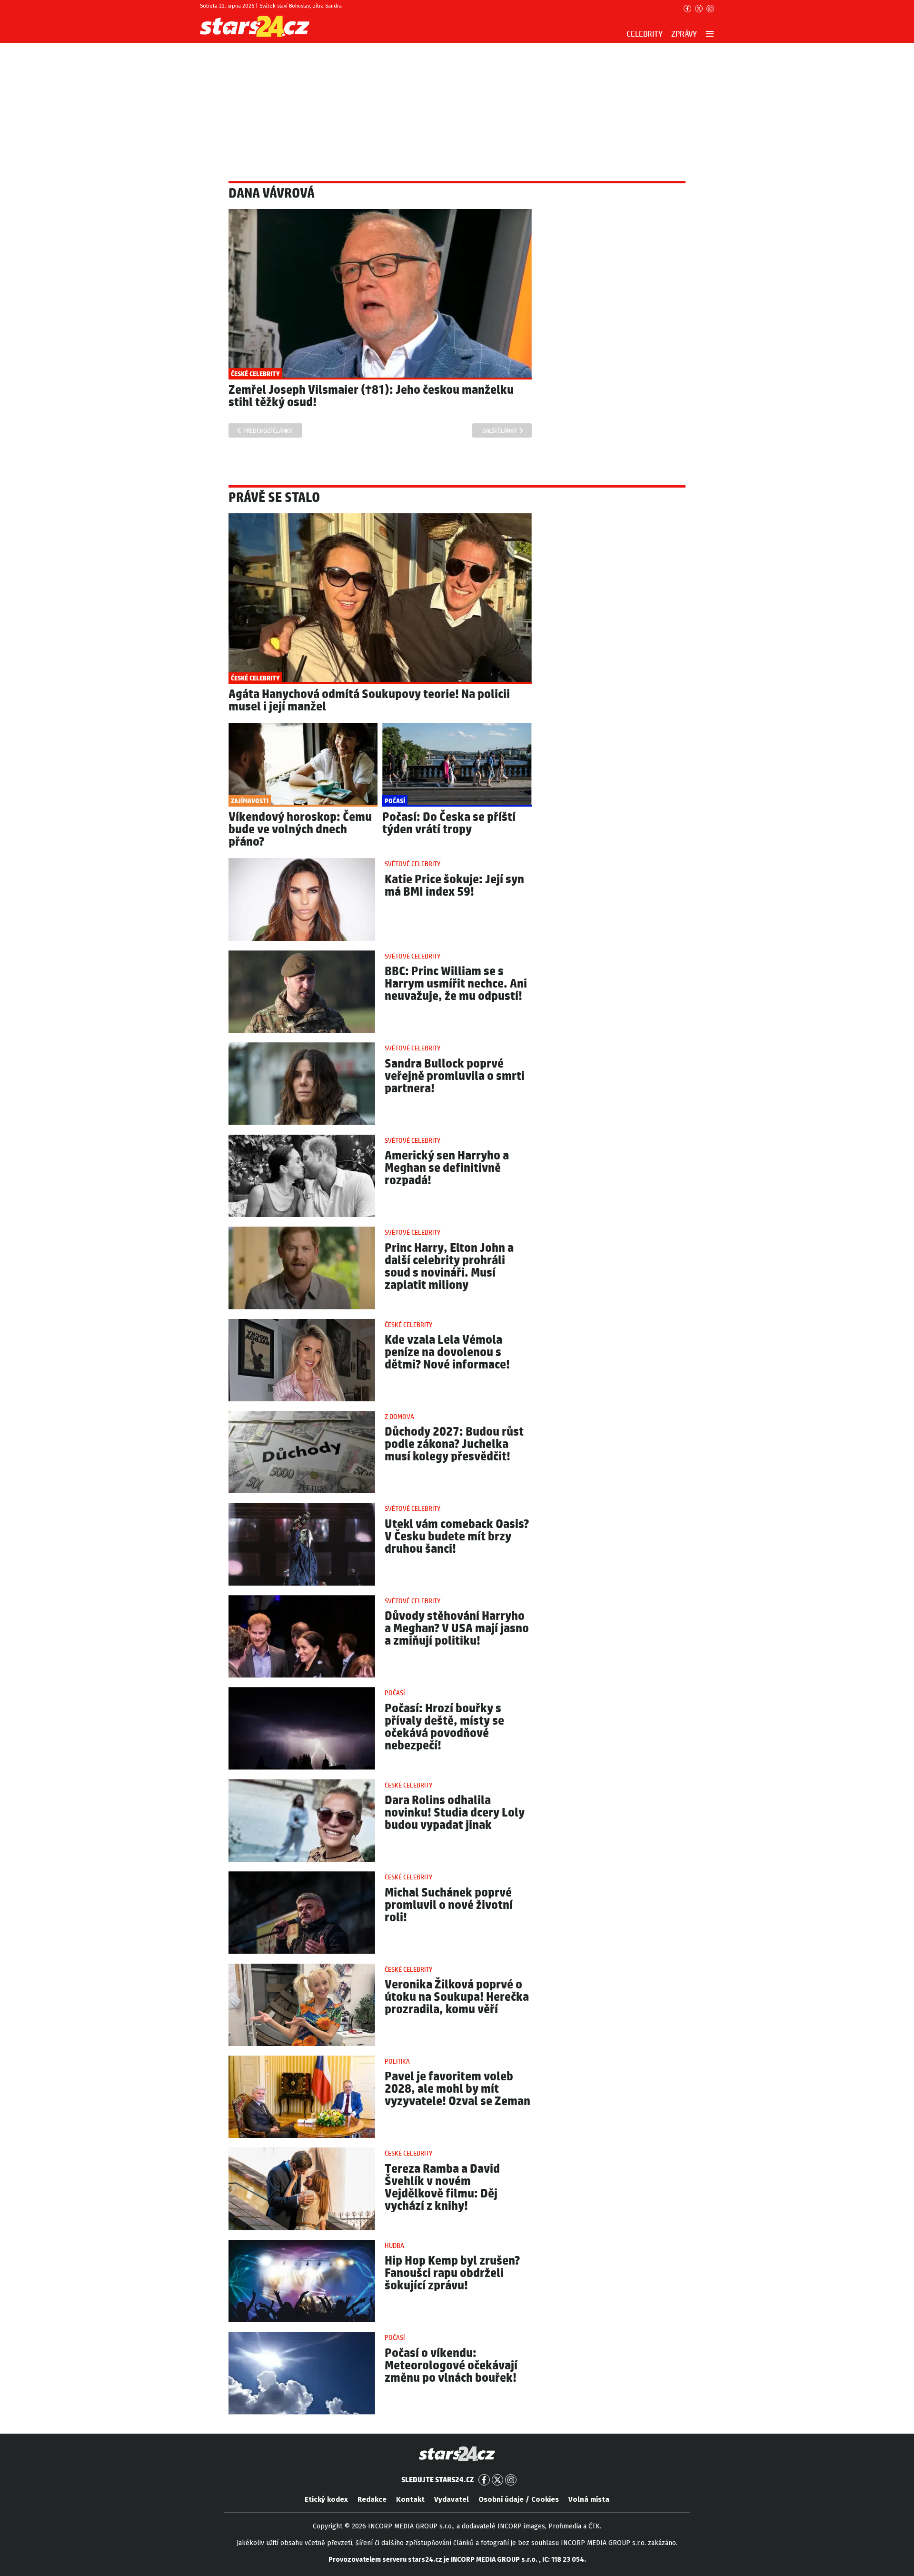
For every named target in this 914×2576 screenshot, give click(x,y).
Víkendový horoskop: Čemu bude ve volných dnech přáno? (300, 830)
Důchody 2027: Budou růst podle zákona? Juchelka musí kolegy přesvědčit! (454, 1444)
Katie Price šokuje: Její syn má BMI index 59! (454, 886)
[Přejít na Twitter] (699, 9)
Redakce (372, 2499)
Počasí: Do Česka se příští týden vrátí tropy (449, 824)
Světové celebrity (412, 864)
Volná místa (589, 2499)
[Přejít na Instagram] (710, 9)
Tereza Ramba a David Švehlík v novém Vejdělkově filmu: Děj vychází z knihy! (442, 2188)
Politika (397, 2062)
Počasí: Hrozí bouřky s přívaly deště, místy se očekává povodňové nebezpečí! (444, 1727)
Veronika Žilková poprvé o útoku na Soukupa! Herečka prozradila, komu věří (457, 1997)
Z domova (399, 1417)
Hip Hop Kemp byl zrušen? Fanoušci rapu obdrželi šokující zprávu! (452, 2273)
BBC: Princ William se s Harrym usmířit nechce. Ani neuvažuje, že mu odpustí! (456, 984)
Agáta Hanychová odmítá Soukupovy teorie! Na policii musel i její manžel (369, 701)
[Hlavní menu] (710, 34)
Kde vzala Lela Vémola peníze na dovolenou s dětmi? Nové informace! (447, 1353)
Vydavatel (452, 2499)
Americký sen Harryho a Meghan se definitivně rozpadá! (447, 1168)
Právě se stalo (274, 498)
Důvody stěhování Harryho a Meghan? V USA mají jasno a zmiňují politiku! (457, 1629)
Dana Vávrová (272, 194)
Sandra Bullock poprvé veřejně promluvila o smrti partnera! (455, 1076)
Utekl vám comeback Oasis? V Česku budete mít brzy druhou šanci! (457, 1537)
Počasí (395, 1693)
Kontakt (410, 2499)
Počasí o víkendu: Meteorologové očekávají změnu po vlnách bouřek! (451, 2366)
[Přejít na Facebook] (687, 9)
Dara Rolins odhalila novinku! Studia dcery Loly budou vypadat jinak (455, 1813)
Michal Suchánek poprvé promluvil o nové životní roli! (449, 1905)
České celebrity (408, 1325)
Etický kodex (326, 2499)
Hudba (394, 2246)
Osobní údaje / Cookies (519, 2499)
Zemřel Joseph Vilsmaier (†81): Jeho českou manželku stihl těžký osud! (371, 396)
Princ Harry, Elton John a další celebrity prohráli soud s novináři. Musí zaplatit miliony (449, 1267)
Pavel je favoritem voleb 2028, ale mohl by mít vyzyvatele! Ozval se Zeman (457, 2089)
